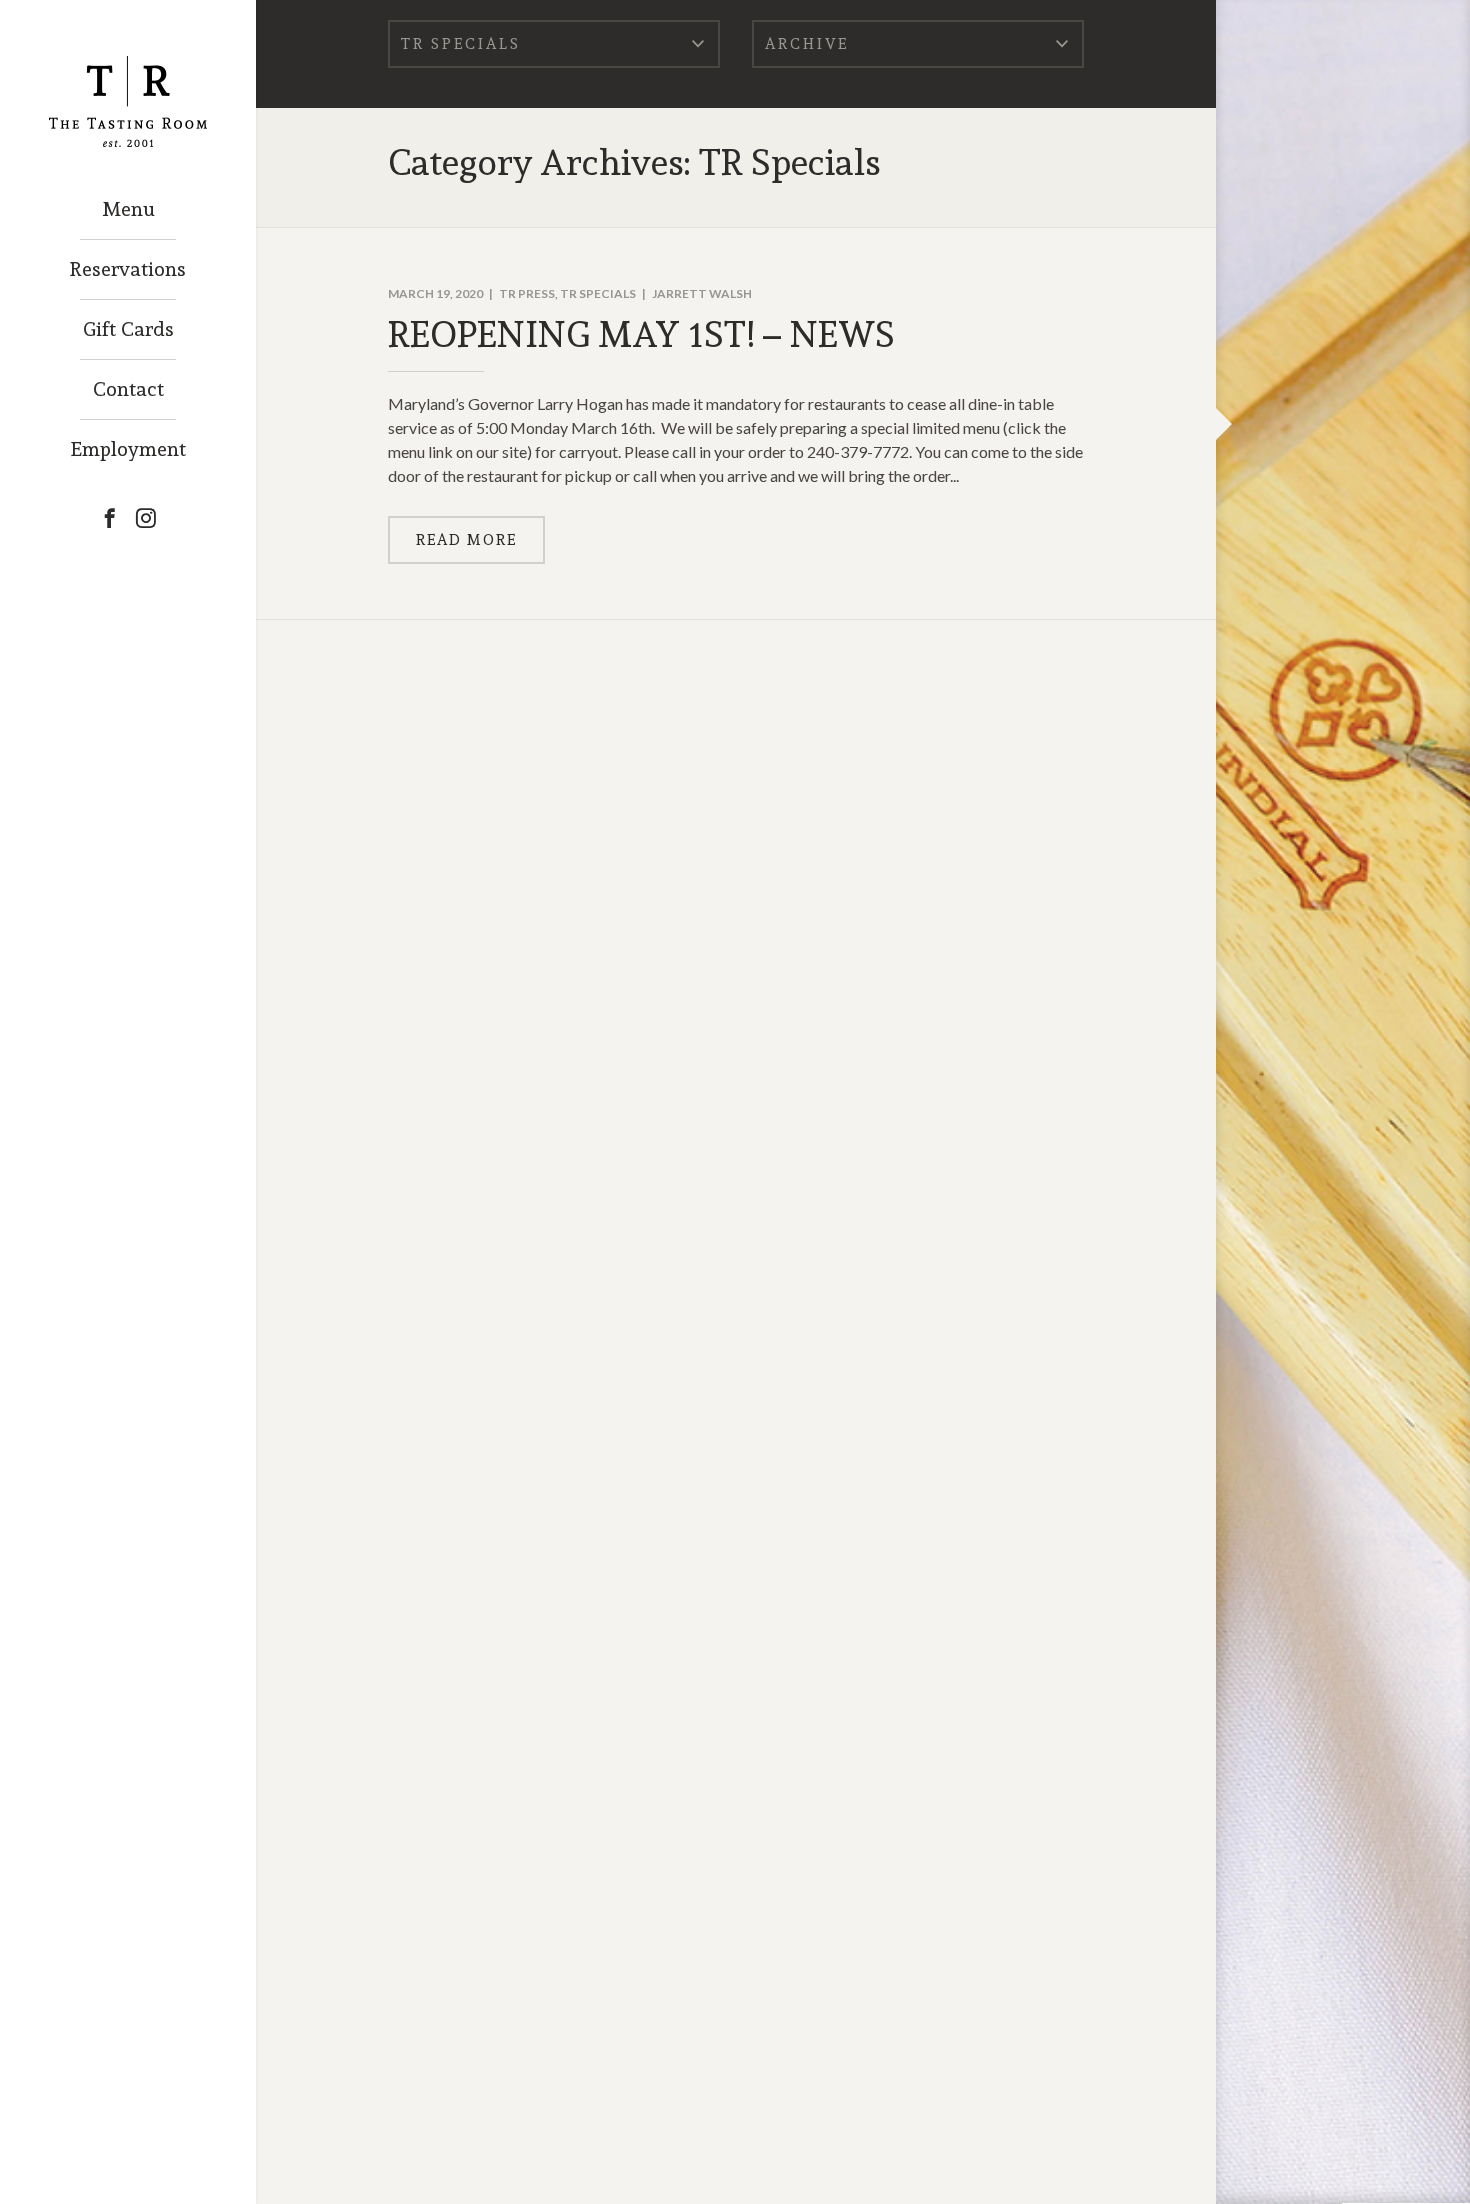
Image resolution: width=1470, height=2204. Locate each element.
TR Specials (598, 293)
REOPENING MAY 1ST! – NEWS (641, 334)
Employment (128, 449)
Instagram (146, 518)
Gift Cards (128, 329)
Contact (128, 389)
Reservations (128, 269)
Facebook (110, 518)
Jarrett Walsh (702, 293)
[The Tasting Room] (128, 74)
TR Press (527, 293)
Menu (128, 209)
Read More (466, 540)
